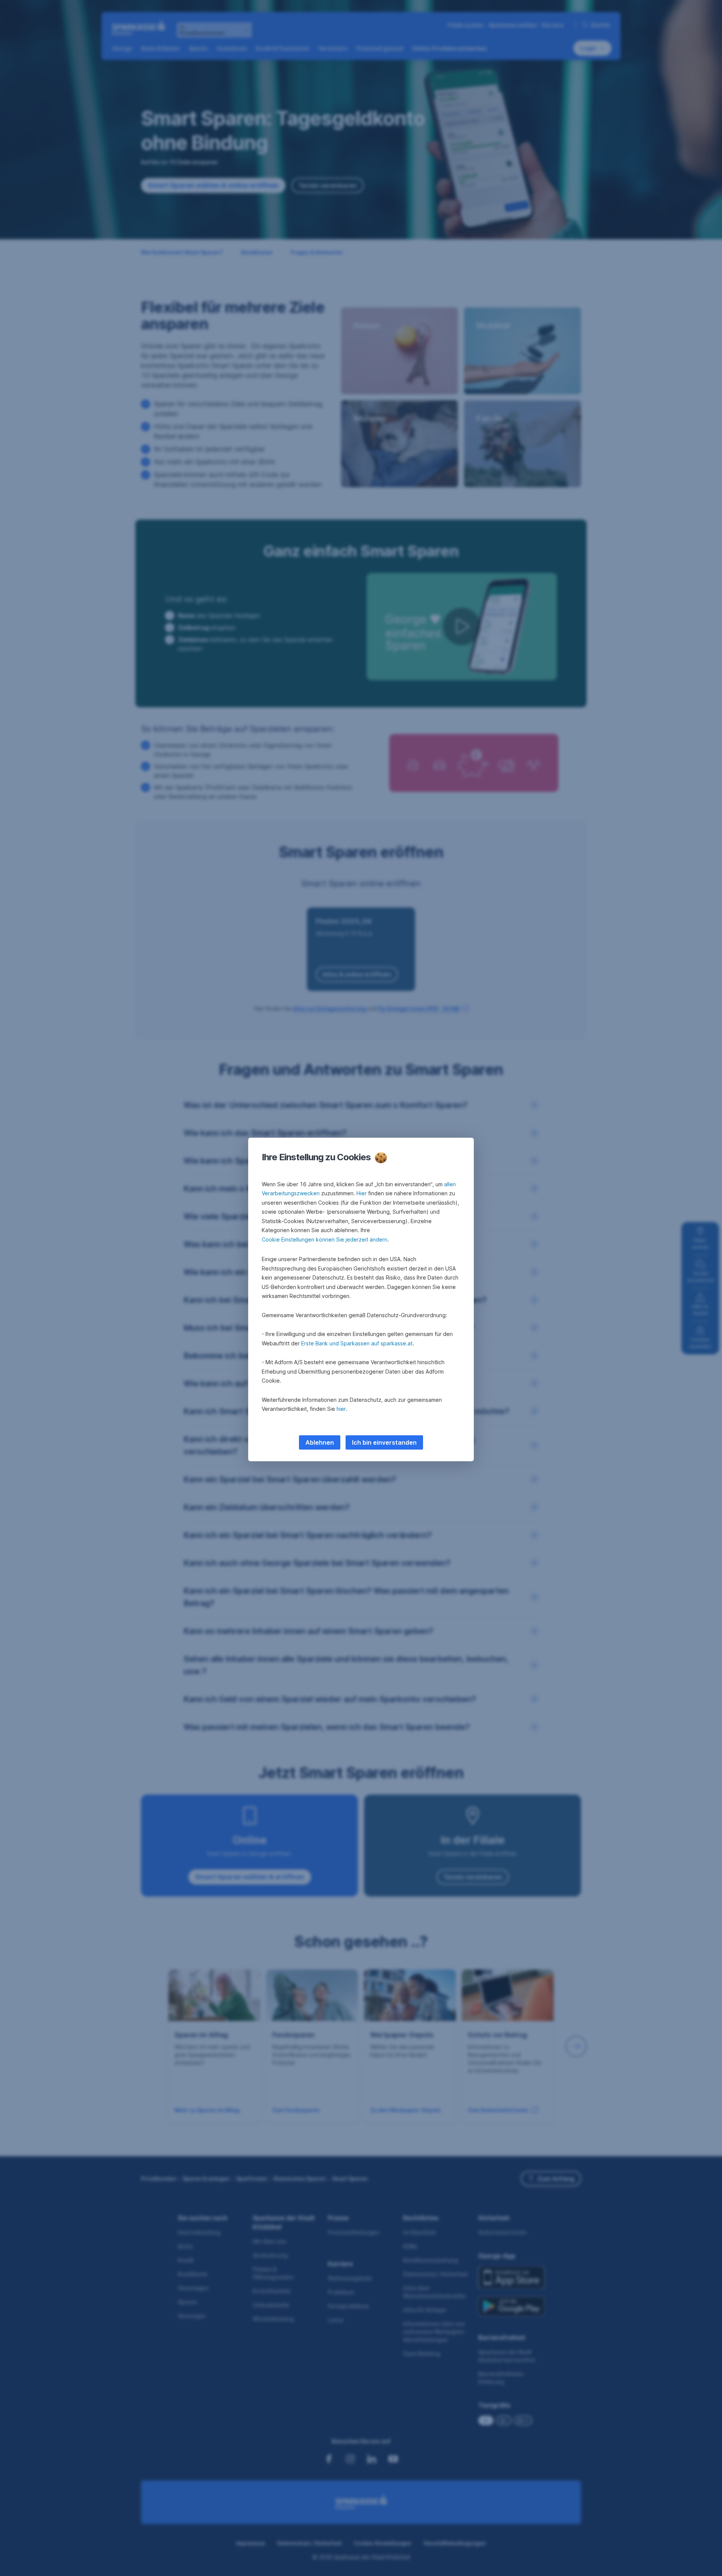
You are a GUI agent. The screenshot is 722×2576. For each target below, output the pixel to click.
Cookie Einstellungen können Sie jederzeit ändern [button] (325, 1239)
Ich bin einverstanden (384, 1442)
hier (341, 1409)
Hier (362, 1193)
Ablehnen (320, 1442)
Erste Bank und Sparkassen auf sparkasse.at (357, 1343)
